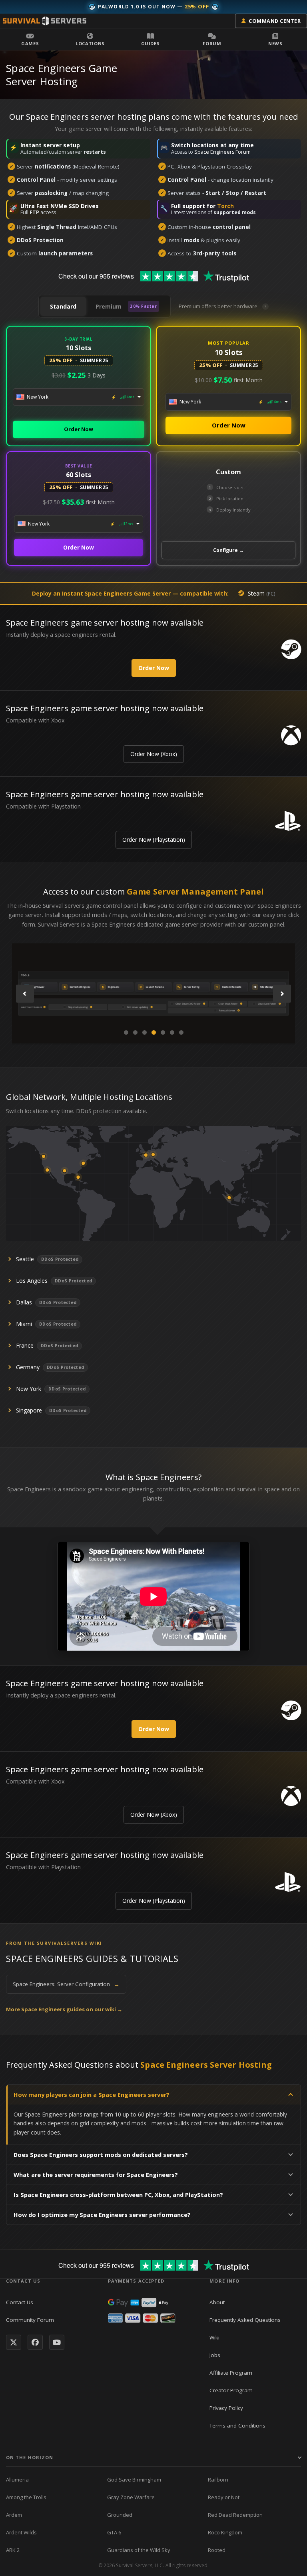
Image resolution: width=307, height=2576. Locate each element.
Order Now (79, 429)
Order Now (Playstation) (154, 840)
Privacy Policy (226, 2408)
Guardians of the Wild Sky (139, 2550)
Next (282, 994)
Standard (63, 306)
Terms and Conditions (237, 2426)
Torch (225, 206)
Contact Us (20, 2302)
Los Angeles (32, 1281)
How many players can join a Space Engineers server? (92, 2095)
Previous (25, 994)
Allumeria (17, 2480)
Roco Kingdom (225, 2532)
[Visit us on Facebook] (35, 2342)
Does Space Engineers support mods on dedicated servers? (101, 2155)
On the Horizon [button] (30, 2457)
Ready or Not (224, 2497)
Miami (24, 1324)
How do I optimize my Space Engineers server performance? (102, 2215)
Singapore (29, 1410)
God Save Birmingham (134, 2480)
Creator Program (231, 2390)
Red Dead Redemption (235, 2515)
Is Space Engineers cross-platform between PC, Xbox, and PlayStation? (118, 2195)
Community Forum (30, 2320)
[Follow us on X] (14, 2342)
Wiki (214, 2337)
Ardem (14, 2515)
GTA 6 (114, 2532)
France (25, 1345)
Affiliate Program (231, 2373)
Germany (28, 1367)
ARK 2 (13, 2550)
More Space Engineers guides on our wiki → (64, 2009)
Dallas (24, 1302)
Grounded (120, 2515)
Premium (126, 306)
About (217, 2302)
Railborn (218, 2480)
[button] (30, 39)
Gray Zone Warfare (131, 2497)
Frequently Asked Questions (245, 2320)
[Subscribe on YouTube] (57, 2342)
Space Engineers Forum (222, 152)
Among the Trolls (26, 2497)
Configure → (228, 550)
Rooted (217, 2550)
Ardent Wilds (21, 2532)
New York (29, 1389)
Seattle (25, 1259)
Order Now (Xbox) (154, 754)
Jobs (215, 2355)
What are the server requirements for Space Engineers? (96, 2175)
